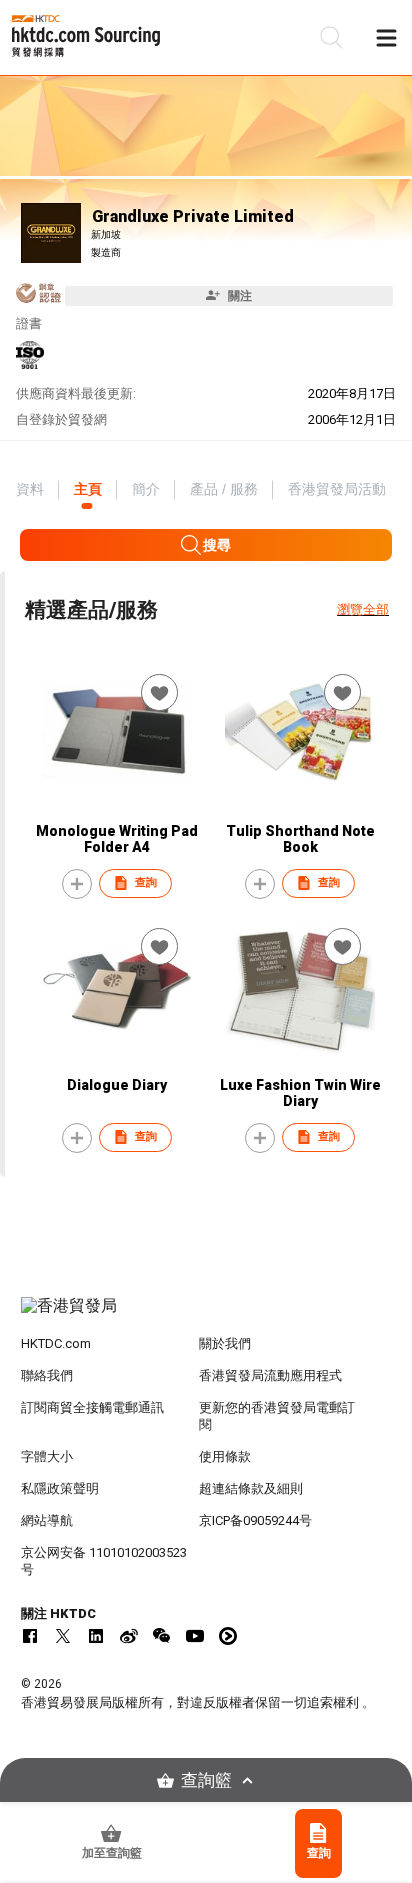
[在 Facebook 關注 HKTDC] (30, 1636)
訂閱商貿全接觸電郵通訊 (92, 1407)
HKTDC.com (56, 1343)
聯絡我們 (47, 1375)
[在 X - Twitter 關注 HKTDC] (63, 1636)
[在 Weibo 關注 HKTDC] (129, 1636)
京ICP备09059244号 (255, 1520)
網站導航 (47, 1520)
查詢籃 (206, 1780)
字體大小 (47, 1456)
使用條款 (225, 1456)
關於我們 (225, 1343)
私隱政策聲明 (60, 1488)
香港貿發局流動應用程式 (270, 1375)
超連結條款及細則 (251, 1488)
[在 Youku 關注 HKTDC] (228, 1636)
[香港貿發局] (206, 1316)
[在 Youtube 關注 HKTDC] (195, 1636)
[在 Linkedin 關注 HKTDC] (96, 1636)
